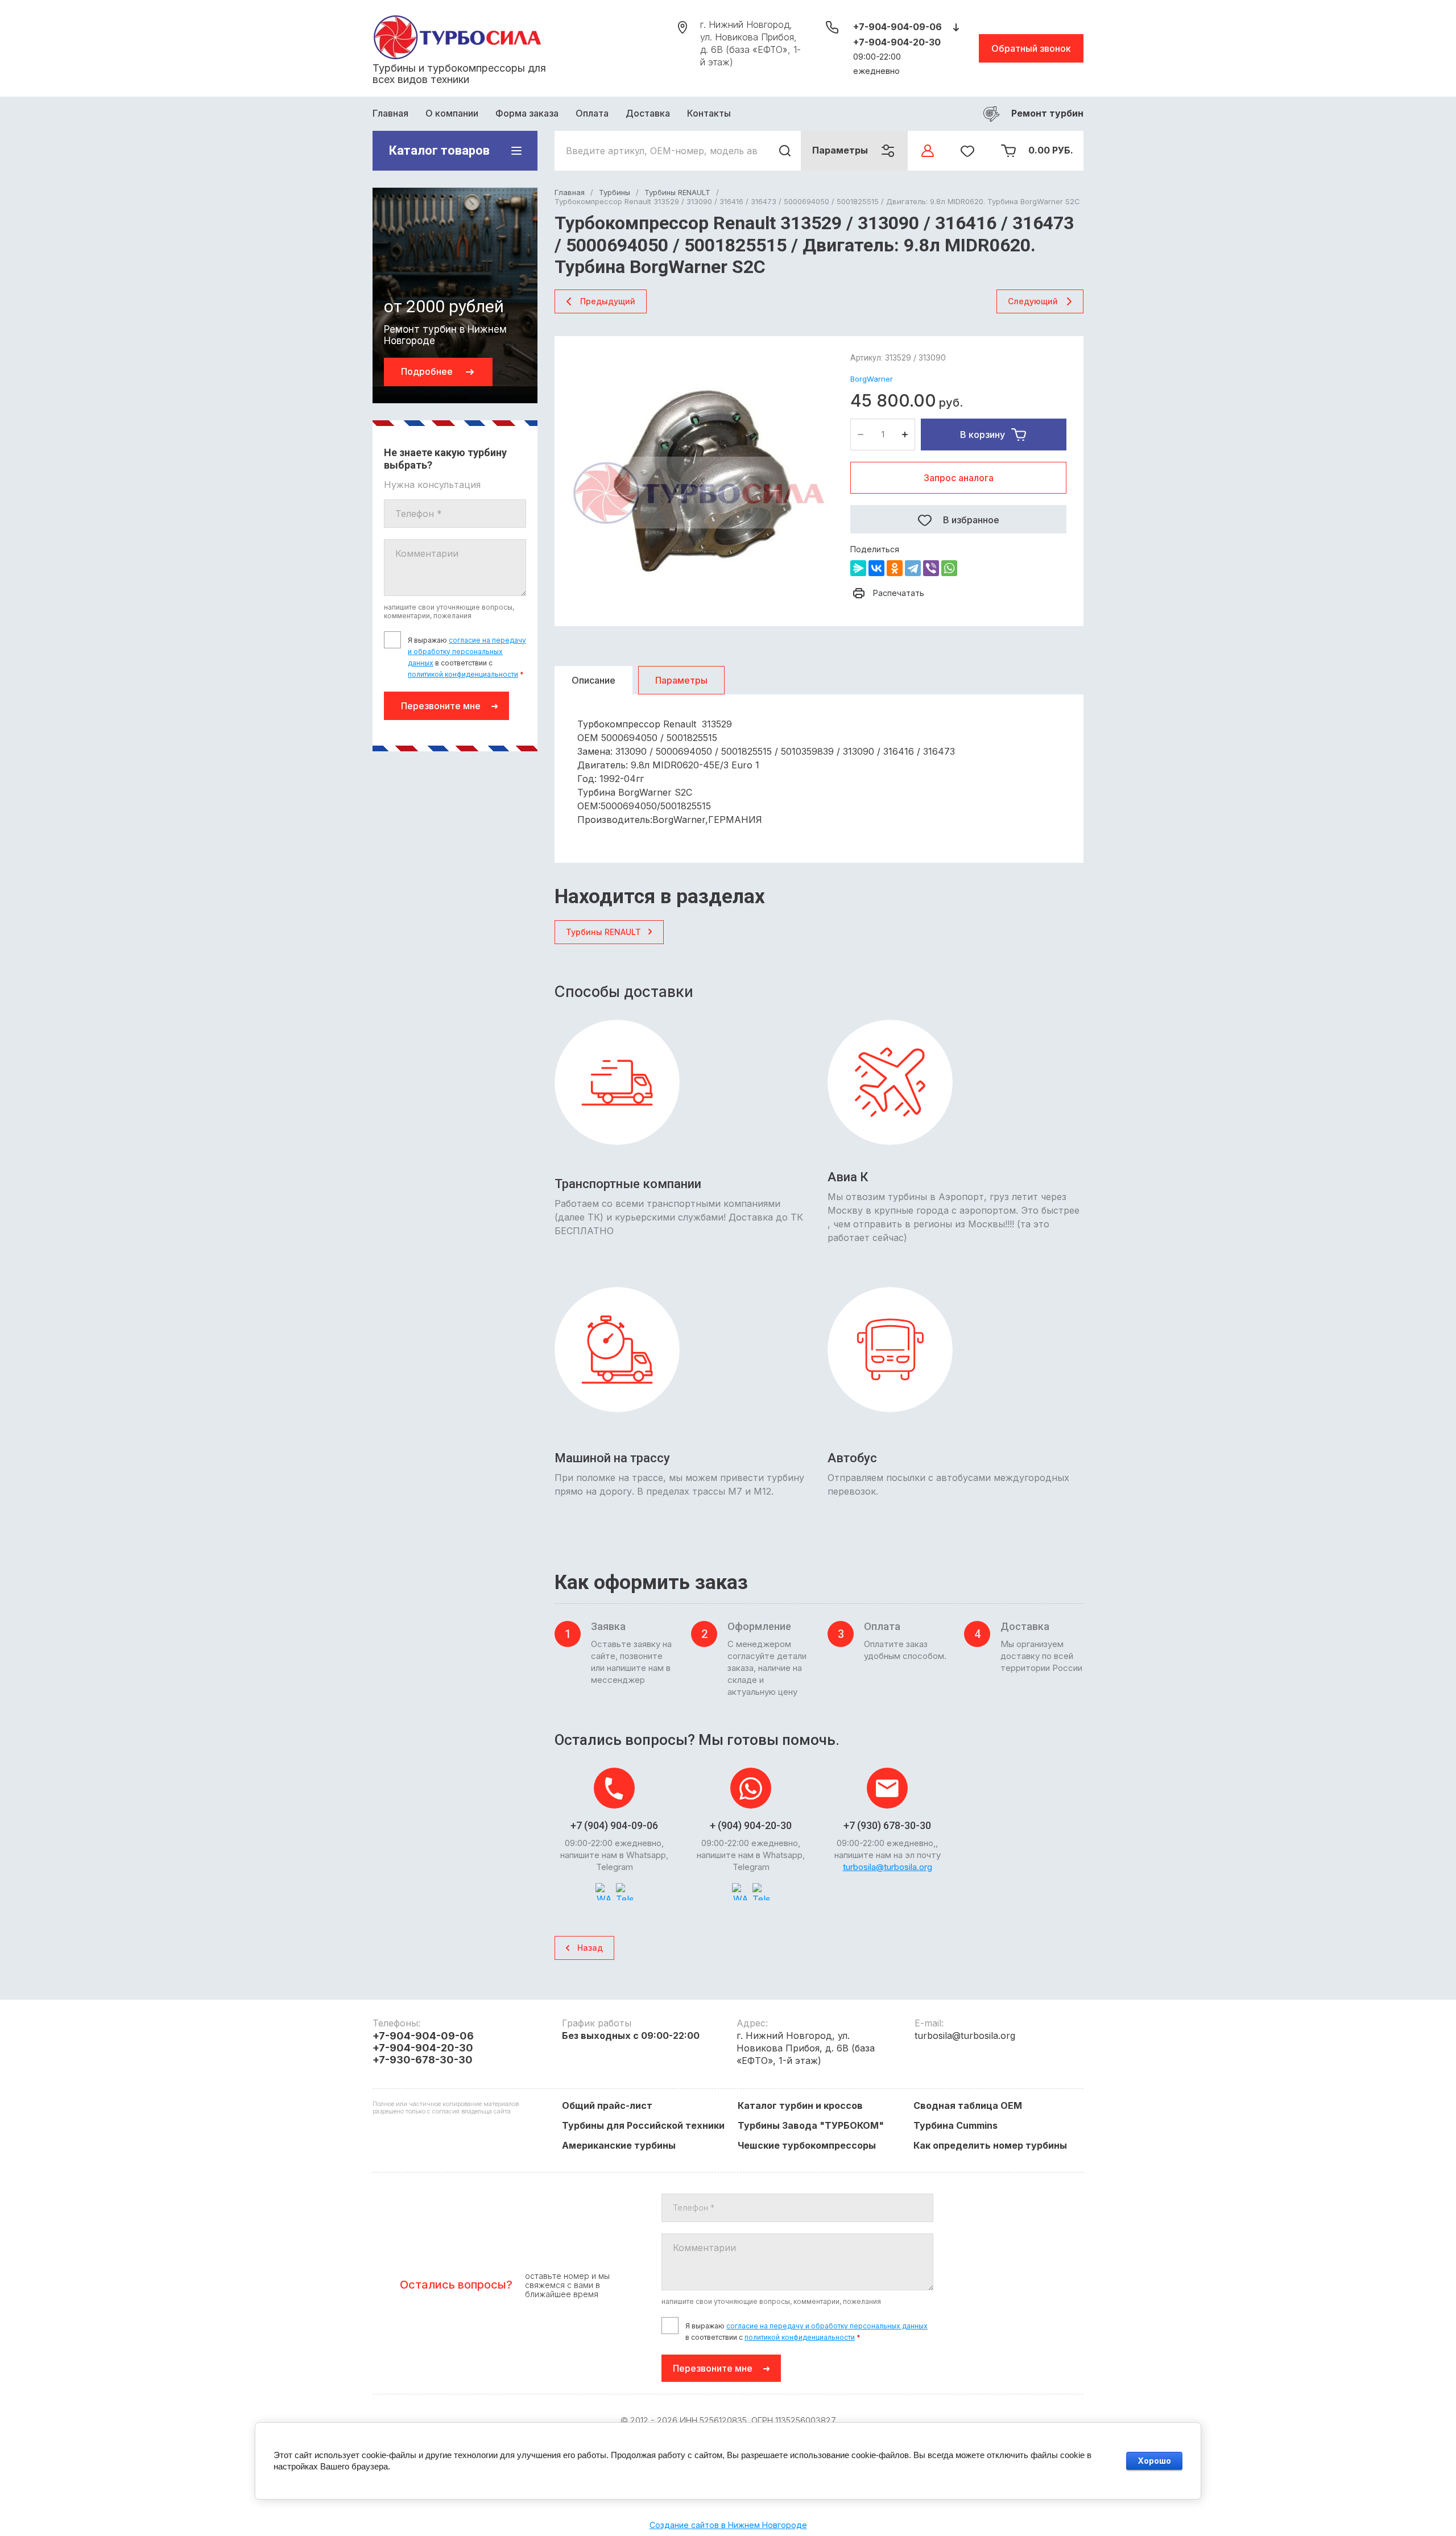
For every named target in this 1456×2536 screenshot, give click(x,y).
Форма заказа (527, 113)
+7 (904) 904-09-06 (614, 1826)
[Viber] (931, 568)
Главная (390, 113)
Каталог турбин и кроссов (800, 2105)
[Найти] (785, 151)
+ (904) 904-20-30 (751, 1826)
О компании (452, 113)
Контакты (709, 113)
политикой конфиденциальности (463, 674)
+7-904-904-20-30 (897, 42)
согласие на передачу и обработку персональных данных (467, 651)
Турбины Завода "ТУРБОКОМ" (811, 2125)
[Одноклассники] (895, 568)
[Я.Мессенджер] (858, 568)
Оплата (592, 113)
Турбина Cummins (955, 2125)
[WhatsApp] (949, 568)
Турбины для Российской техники (643, 2125)
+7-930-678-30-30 (423, 2060)
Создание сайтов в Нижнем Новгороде (728, 2525)
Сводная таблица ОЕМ (968, 2105)
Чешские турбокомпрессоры (807, 2145)
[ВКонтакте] (876, 568)
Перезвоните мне (441, 706)
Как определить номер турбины (990, 2145)
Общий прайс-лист (607, 2105)
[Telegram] (913, 568)
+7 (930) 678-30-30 (887, 1826)
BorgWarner (872, 379)
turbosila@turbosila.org (888, 1867)
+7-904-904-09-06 (897, 27)
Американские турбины (619, 2145)
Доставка (648, 113)
